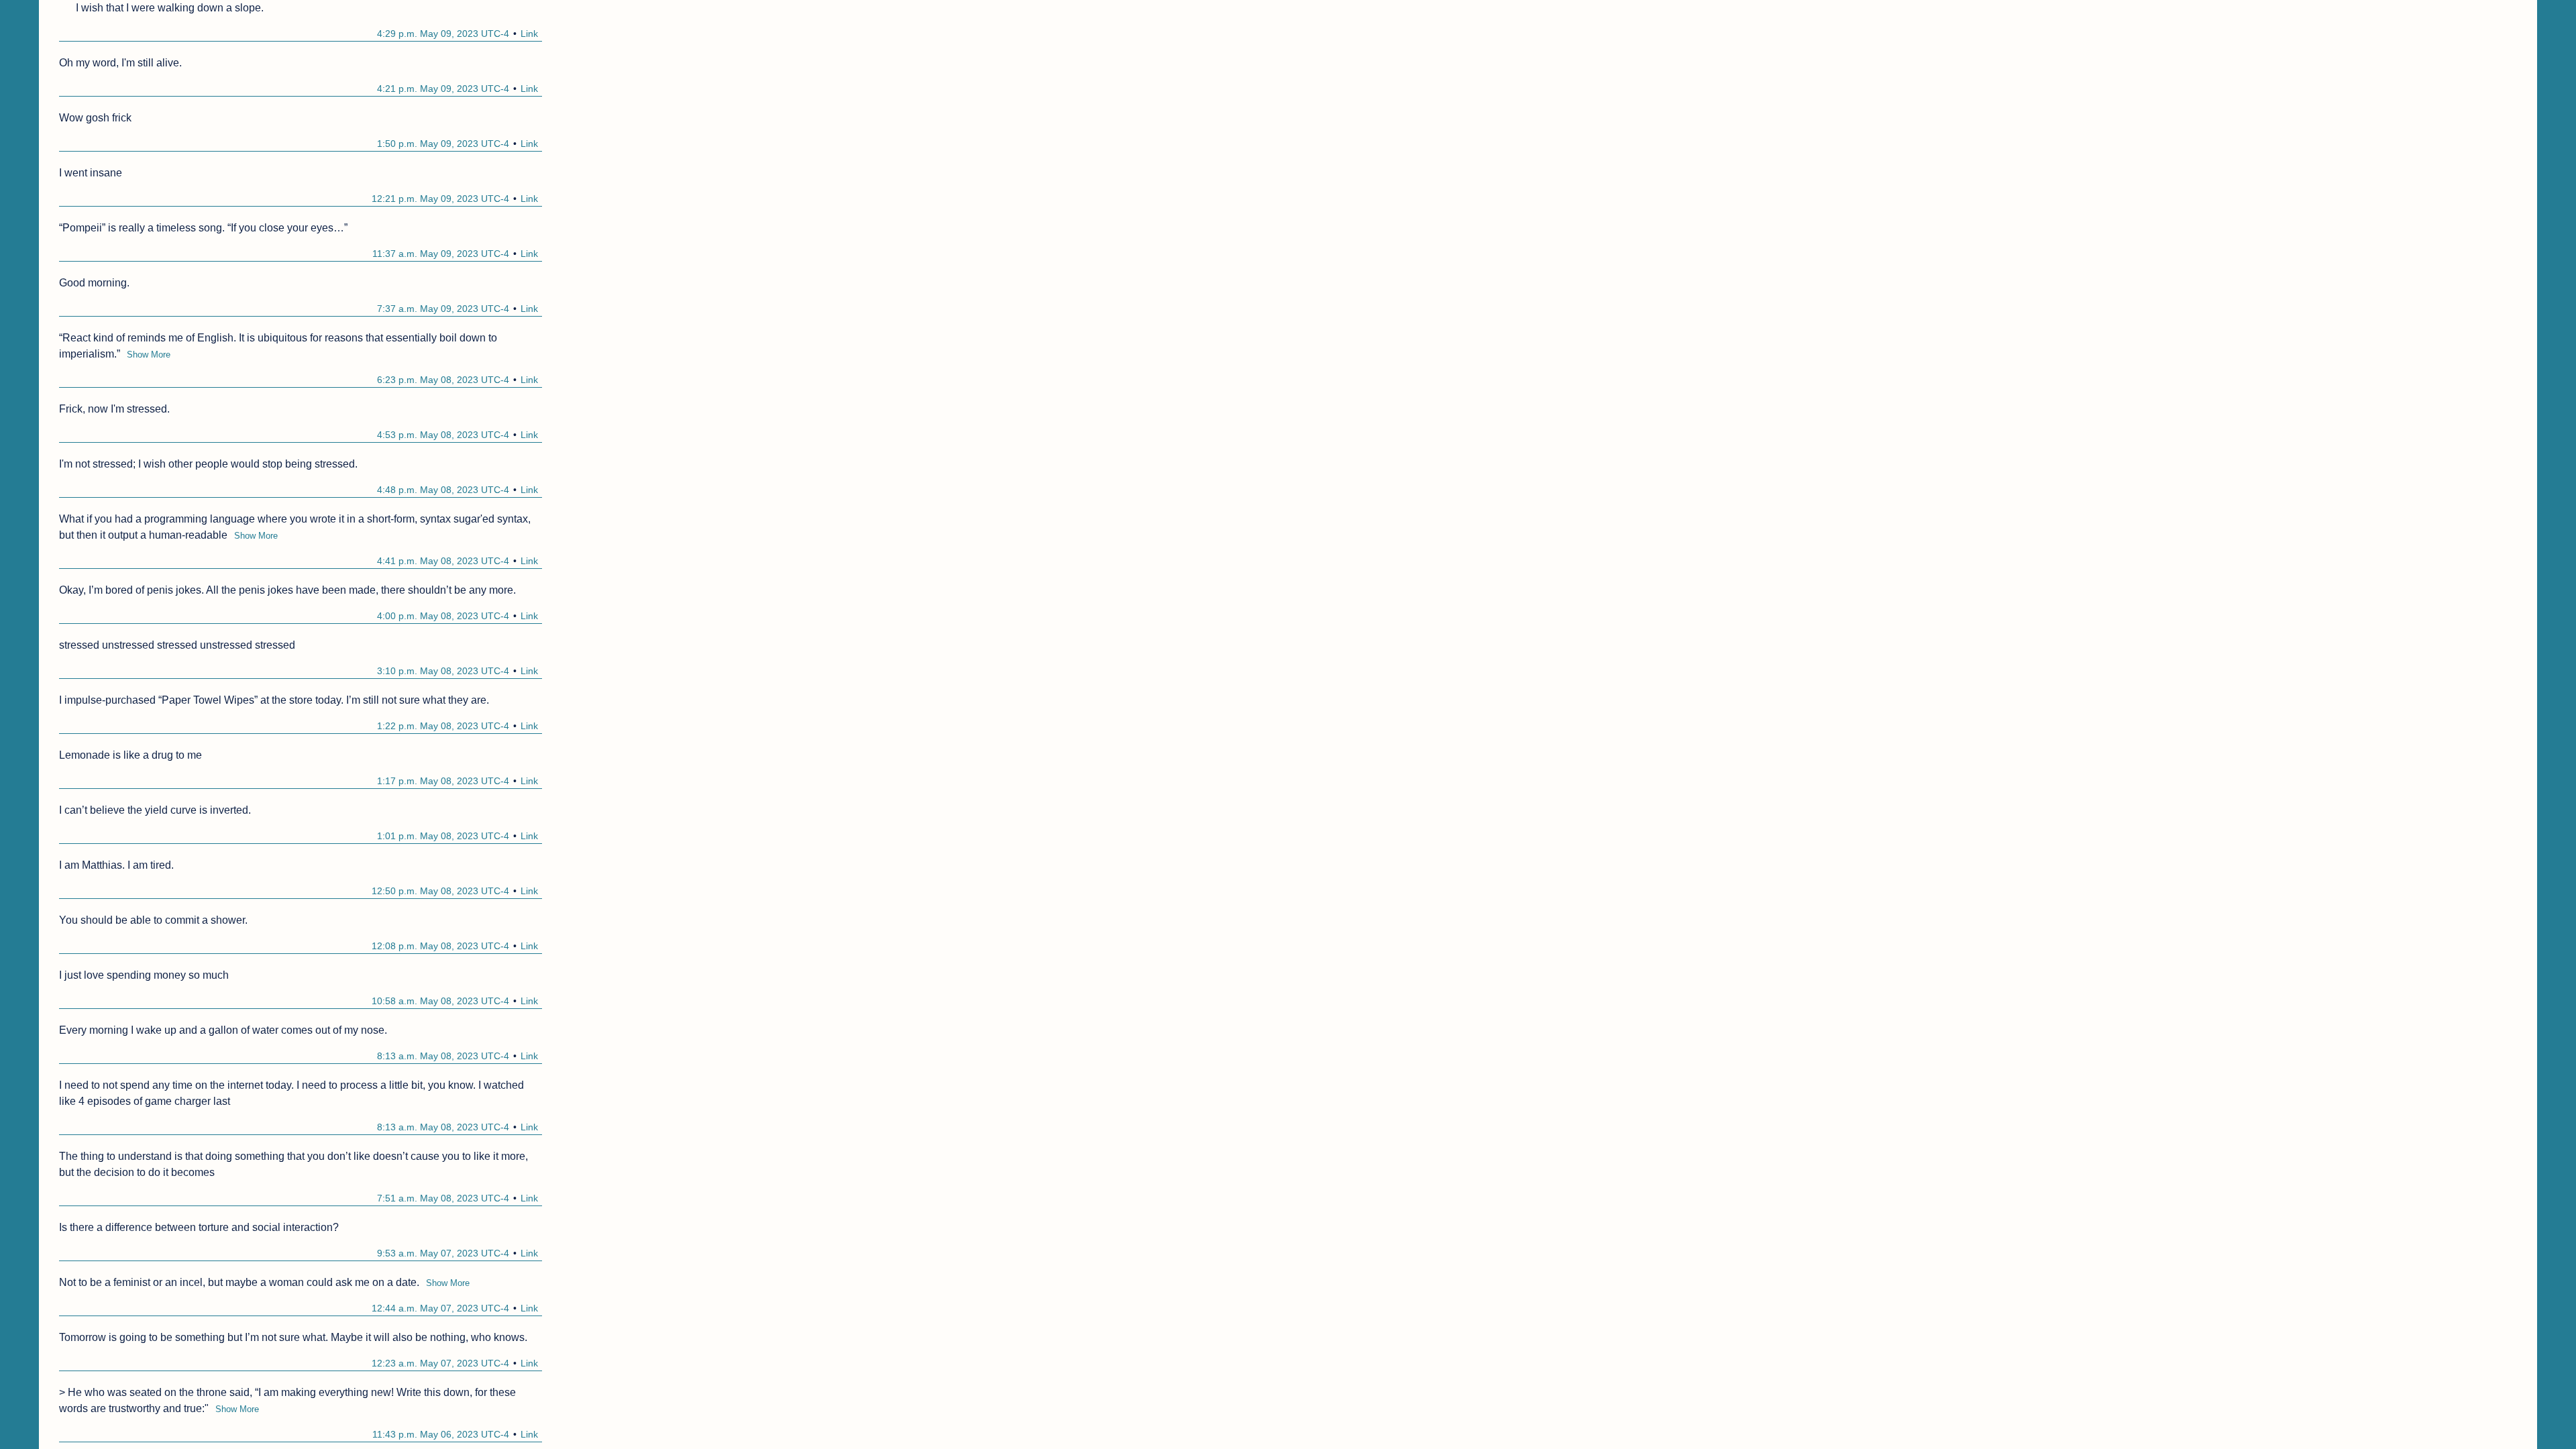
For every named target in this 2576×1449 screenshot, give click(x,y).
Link (529, 34)
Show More (149, 355)
